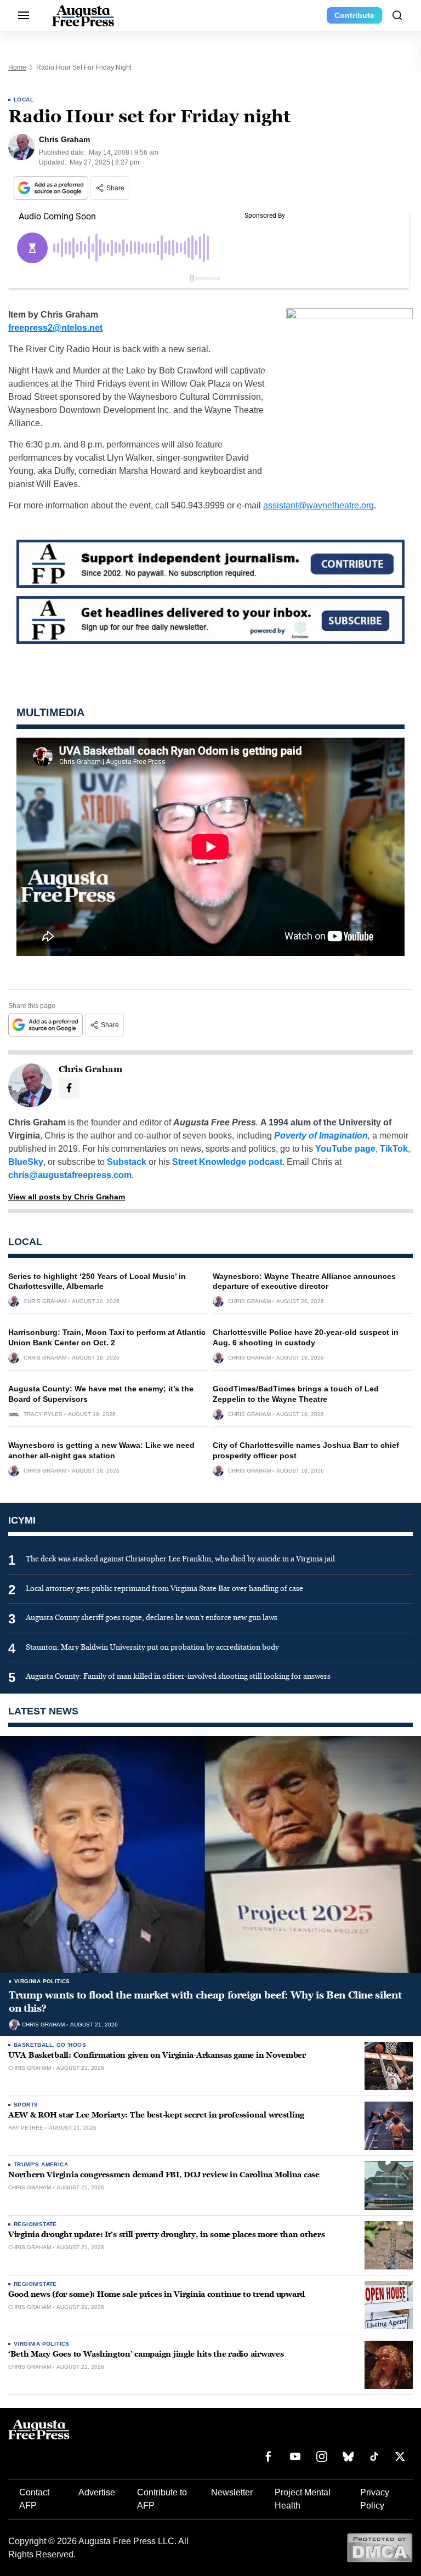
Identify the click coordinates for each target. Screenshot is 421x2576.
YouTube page (345, 1149)
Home (17, 67)
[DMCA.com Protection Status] (380, 2547)
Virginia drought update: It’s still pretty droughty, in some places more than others (166, 2235)
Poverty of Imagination (321, 1136)
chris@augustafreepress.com (70, 1175)
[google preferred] (52, 188)
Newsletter (232, 2492)
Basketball (33, 2045)
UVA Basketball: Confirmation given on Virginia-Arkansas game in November (157, 2055)
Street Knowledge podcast (227, 1162)
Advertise (97, 2492)
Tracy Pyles (43, 1414)
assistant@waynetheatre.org (318, 505)
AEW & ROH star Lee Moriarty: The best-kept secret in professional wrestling (156, 2115)
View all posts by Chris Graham (67, 1197)
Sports (26, 2105)
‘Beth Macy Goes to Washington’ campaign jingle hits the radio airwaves (146, 2354)
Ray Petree (26, 2128)
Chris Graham (45, 1301)
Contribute (354, 15)
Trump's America (41, 2164)
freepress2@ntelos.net (55, 328)
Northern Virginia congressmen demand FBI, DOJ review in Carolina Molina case (164, 2175)
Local (24, 100)
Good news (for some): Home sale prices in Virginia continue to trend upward (157, 2294)
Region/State (35, 2224)
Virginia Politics (42, 1981)
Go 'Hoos (71, 2045)
